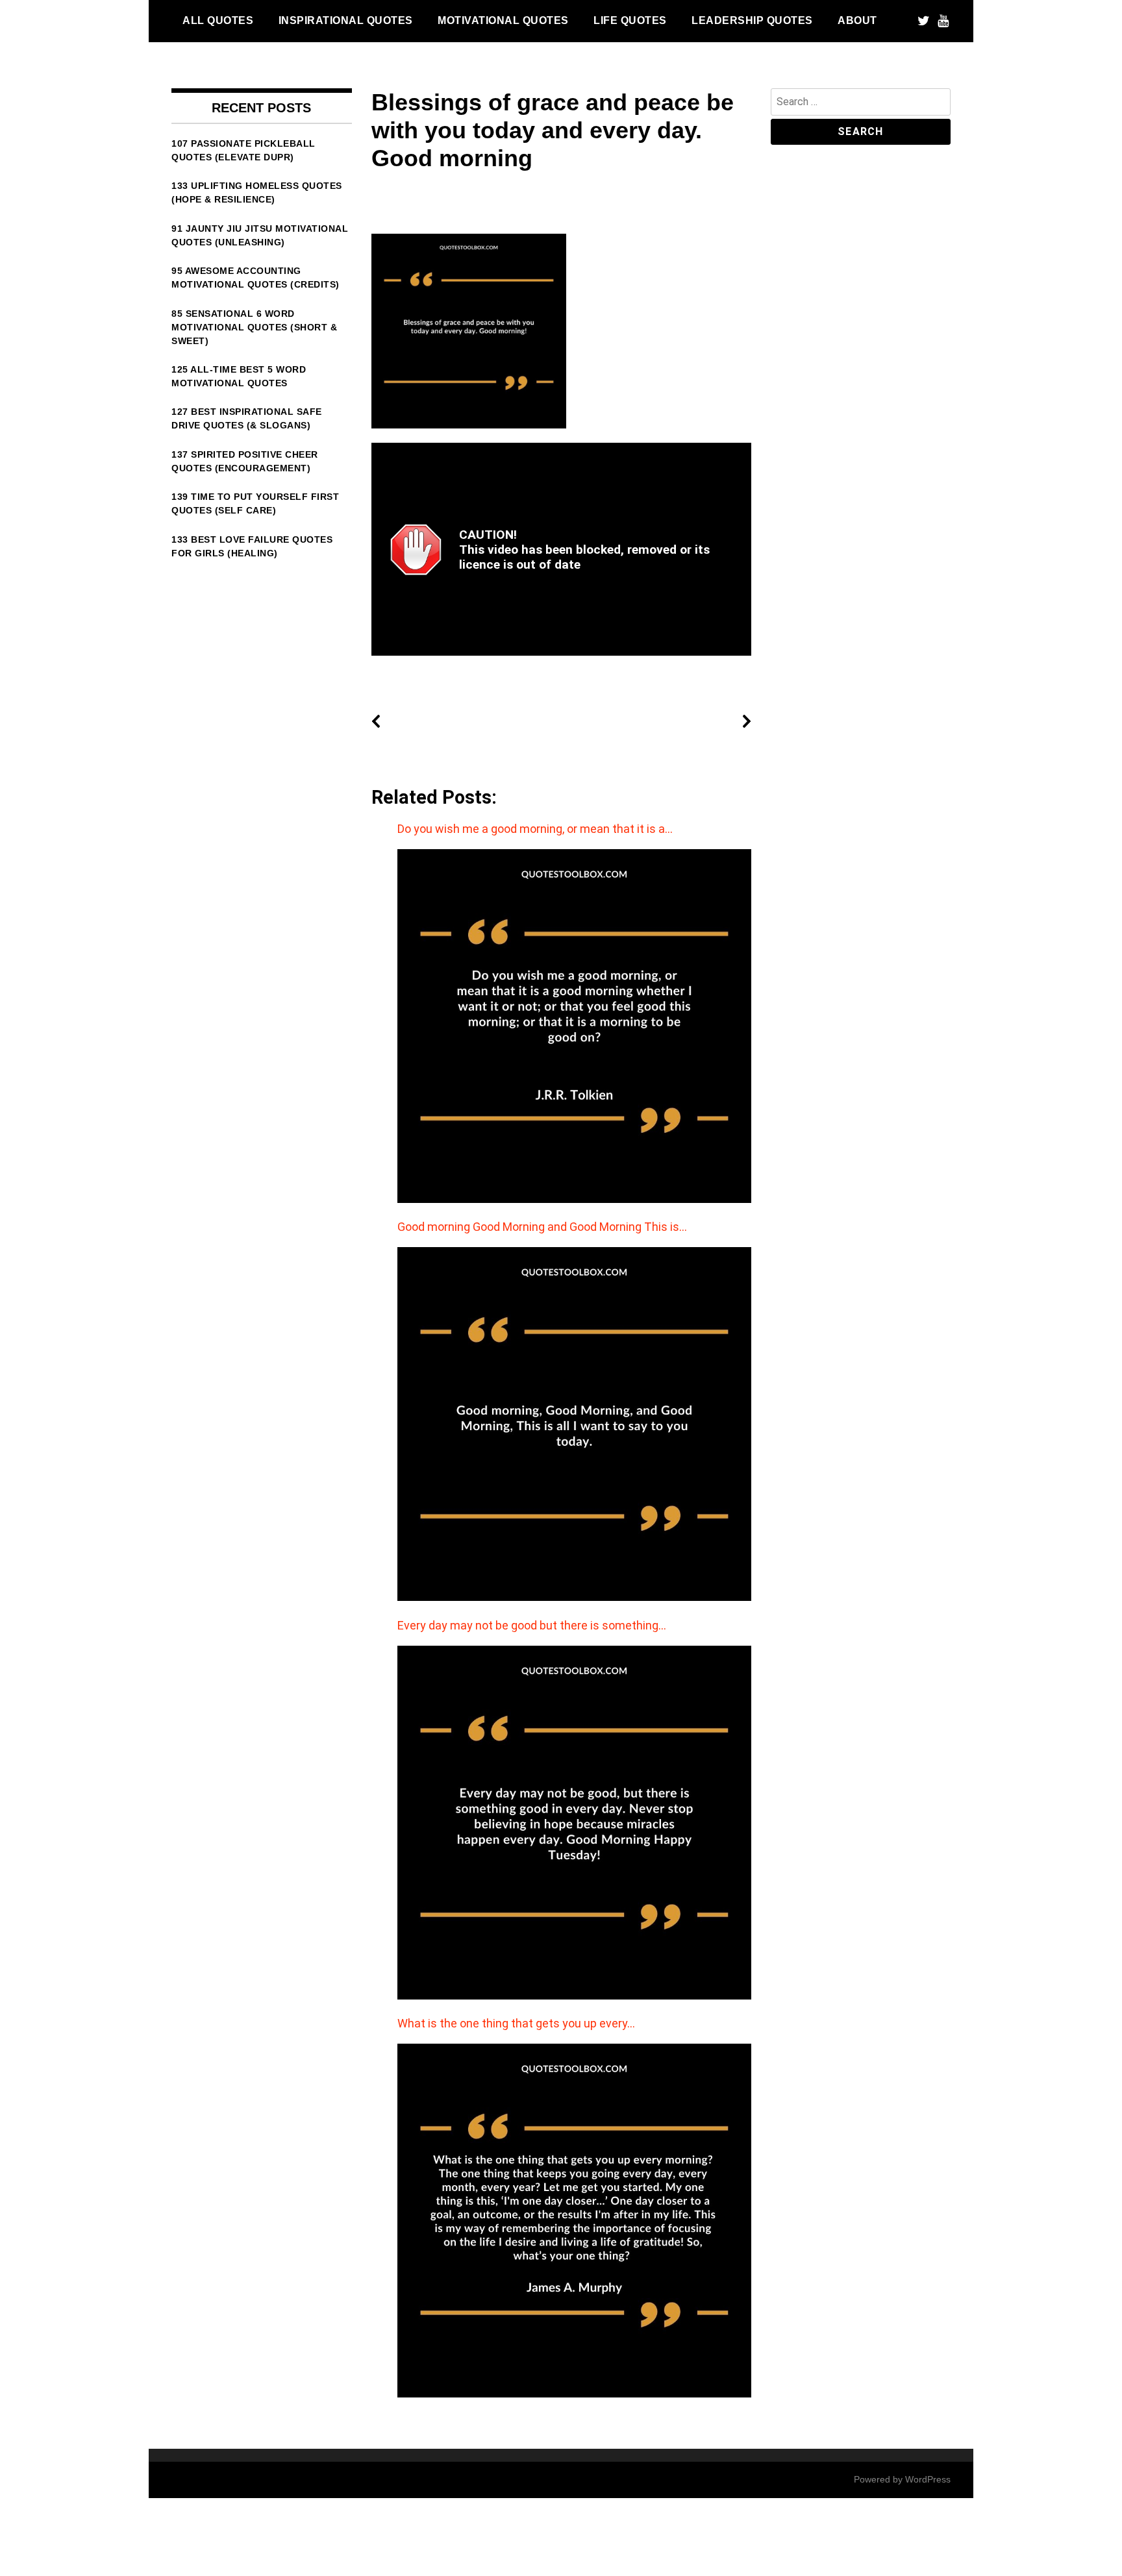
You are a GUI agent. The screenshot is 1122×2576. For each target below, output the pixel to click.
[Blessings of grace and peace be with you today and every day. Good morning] (469, 425)
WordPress (928, 2479)
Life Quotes (630, 20)
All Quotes (218, 20)
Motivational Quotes (503, 20)
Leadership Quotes (752, 20)
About (857, 20)
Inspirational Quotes (346, 20)
